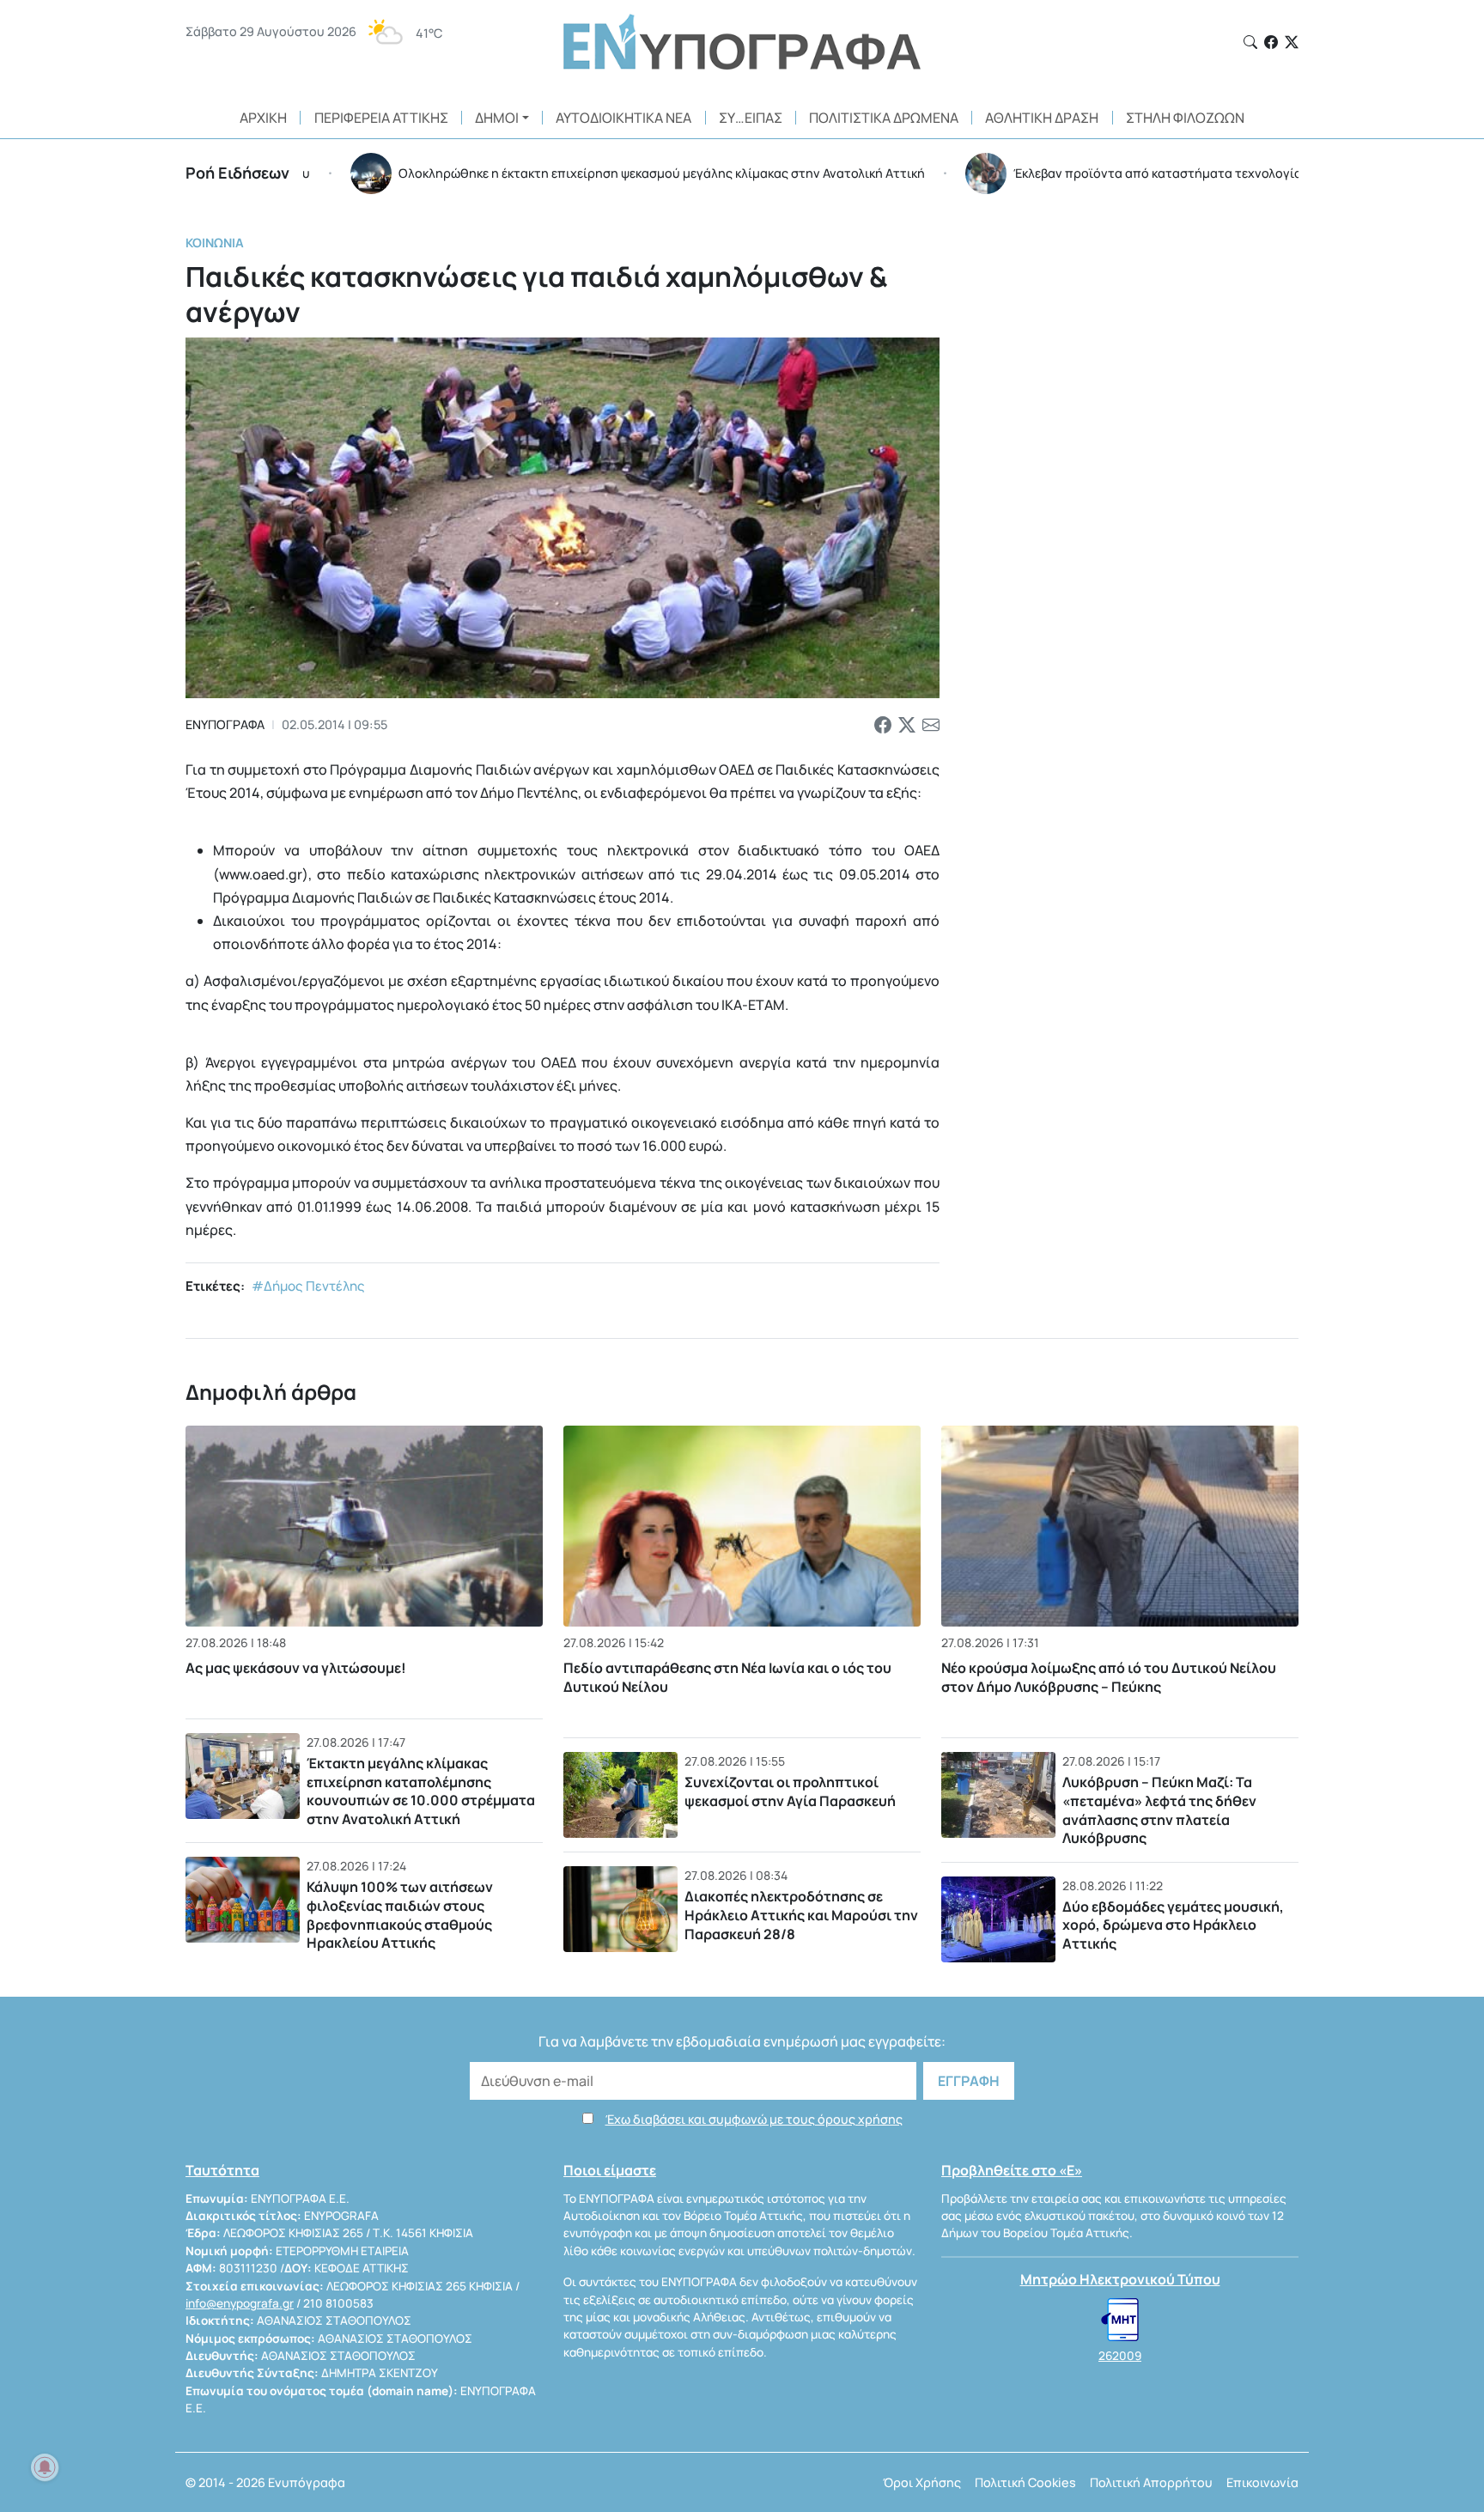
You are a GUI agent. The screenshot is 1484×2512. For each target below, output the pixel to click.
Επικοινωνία (1262, 2482)
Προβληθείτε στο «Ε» (1012, 2170)
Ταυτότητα (222, 2170)
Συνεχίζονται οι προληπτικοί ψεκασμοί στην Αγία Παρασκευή (790, 1791)
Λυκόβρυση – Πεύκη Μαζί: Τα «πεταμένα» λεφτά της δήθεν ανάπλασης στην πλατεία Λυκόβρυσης (1159, 1810)
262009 (1120, 2356)
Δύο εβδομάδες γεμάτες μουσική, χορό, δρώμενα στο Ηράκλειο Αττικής (1173, 1925)
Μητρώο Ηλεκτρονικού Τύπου (1120, 2279)
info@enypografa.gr (240, 2303)
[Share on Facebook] (883, 725)
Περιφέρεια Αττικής (381, 118)
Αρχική (263, 118)
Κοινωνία (215, 243)
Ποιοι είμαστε (610, 2170)
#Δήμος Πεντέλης (308, 1286)
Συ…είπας (751, 118)
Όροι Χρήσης (922, 2482)
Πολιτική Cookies (1025, 2482)
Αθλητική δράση (1042, 118)
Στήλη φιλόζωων (1185, 118)
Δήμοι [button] (497, 118)
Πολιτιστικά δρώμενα (884, 118)
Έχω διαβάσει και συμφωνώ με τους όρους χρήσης (754, 2119)
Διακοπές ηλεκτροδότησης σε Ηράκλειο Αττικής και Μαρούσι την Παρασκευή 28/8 (801, 1915)
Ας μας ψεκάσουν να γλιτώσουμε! (296, 1668)
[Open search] (1250, 42)
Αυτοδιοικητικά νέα (623, 118)
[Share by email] (931, 725)
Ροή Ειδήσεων (237, 173)
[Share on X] (907, 725)
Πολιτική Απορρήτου (1151, 2482)
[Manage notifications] (45, 2467)
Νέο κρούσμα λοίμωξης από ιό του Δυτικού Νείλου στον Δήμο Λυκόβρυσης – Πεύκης (1109, 1677)
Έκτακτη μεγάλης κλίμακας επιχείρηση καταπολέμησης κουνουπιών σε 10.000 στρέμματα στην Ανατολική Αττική (421, 1791)
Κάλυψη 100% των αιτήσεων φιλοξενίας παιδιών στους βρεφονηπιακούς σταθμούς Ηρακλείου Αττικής (400, 1915)
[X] (1292, 42)
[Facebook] (1271, 42)
